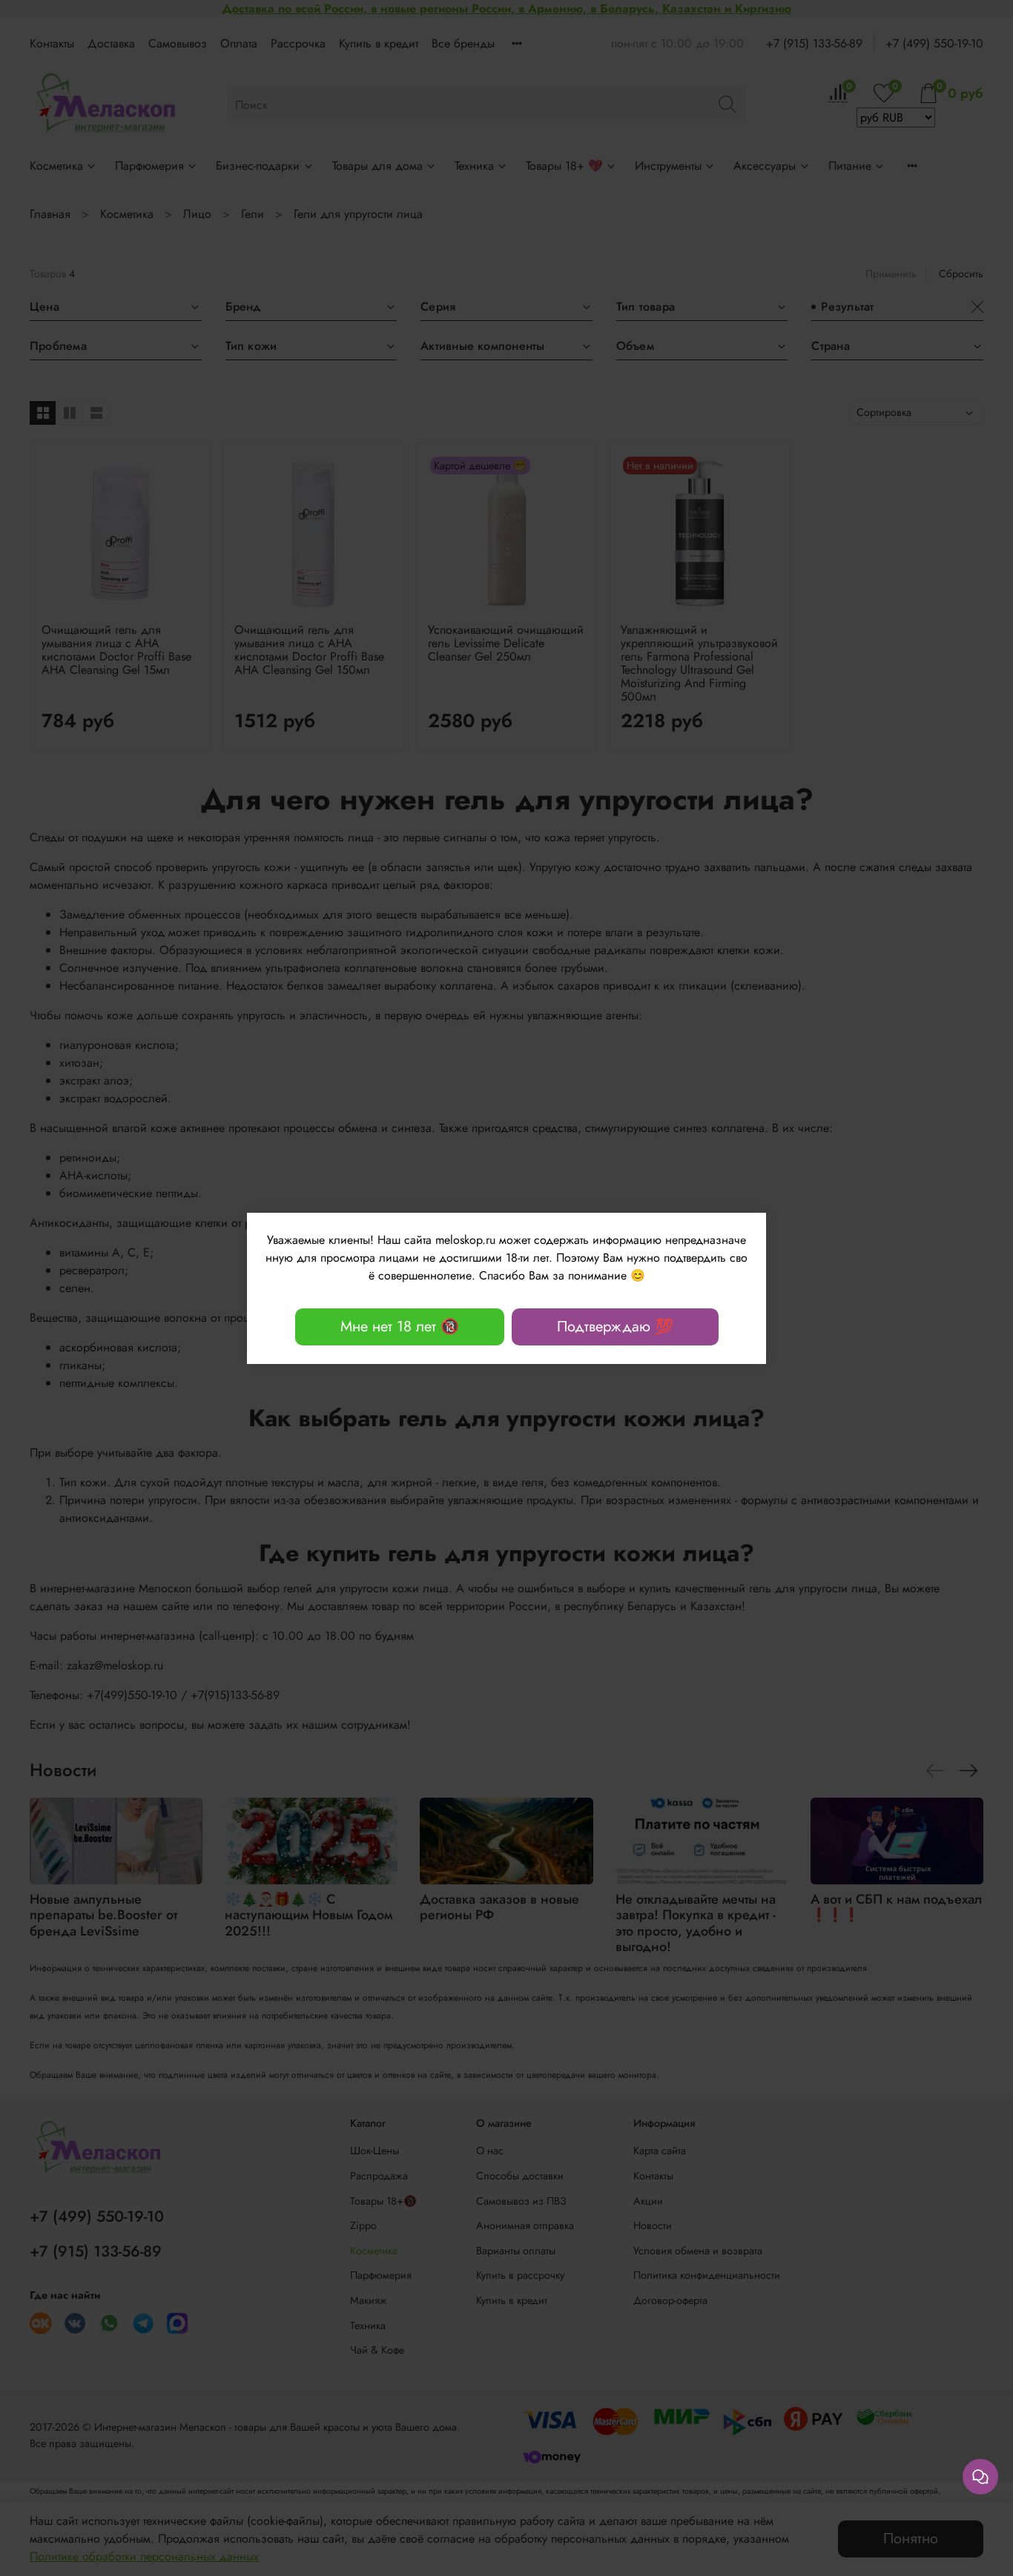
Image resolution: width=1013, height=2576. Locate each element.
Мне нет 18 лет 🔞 (400, 1327)
